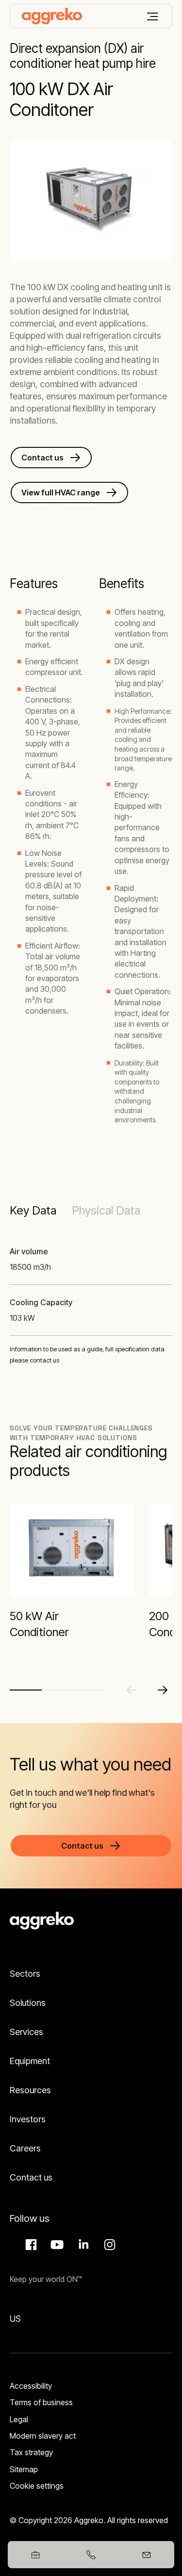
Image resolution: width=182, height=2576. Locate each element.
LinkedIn (82, 2245)
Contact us (31, 2177)
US (15, 2319)
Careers (25, 2148)
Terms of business (41, 2402)
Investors (28, 2119)
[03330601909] (91, 2555)
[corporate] (52, 16)
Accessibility (31, 2386)
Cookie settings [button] (37, 2486)
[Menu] (152, 16)
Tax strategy (31, 2452)
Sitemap (24, 2469)
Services (26, 2032)
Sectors (25, 1974)
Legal (19, 2419)
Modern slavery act (43, 2436)
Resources (30, 2090)
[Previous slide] (132, 1690)
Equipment (30, 2061)
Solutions (28, 2003)
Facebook (30, 2245)
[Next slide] (163, 1690)
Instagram (108, 2245)
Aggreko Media (56, 2245)
